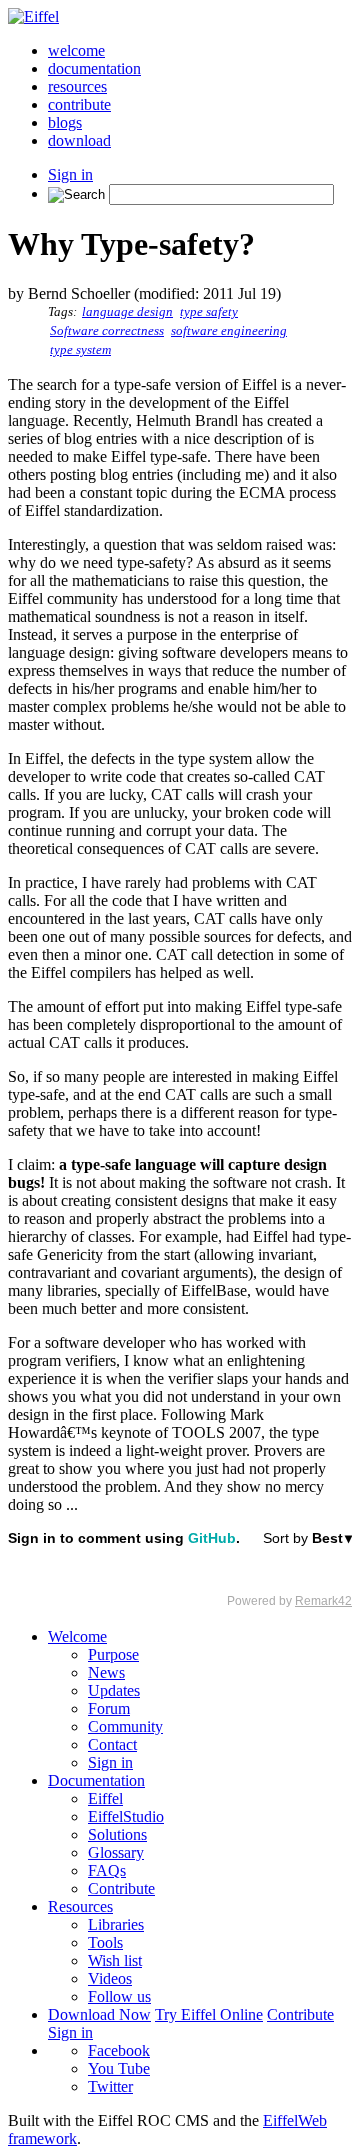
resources (77, 86)
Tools (105, 1942)
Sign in (70, 174)
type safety (209, 312)
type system (80, 350)
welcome (76, 50)
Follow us (119, 1996)
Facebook (119, 2050)
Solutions (117, 1834)
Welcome (77, 1636)
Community (125, 1726)
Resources (80, 1906)
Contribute (121, 1888)
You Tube (119, 2068)
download (79, 140)
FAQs (107, 1870)
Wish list (115, 1960)
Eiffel (105, 1798)
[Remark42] (180, 1569)
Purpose (113, 1654)
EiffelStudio (126, 1816)
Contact (112, 1744)
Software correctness (107, 331)
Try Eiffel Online (209, 2014)
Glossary (116, 1852)
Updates (114, 1690)
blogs (65, 122)
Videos (110, 1978)
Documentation (96, 1780)
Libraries (116, 1924)
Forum (109, 1708)
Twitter (110, 2086)
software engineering (229, 331)
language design (127, 312)
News (106, 1672)
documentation (94, 68)
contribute (79, 104)
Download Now (99, 2014)
